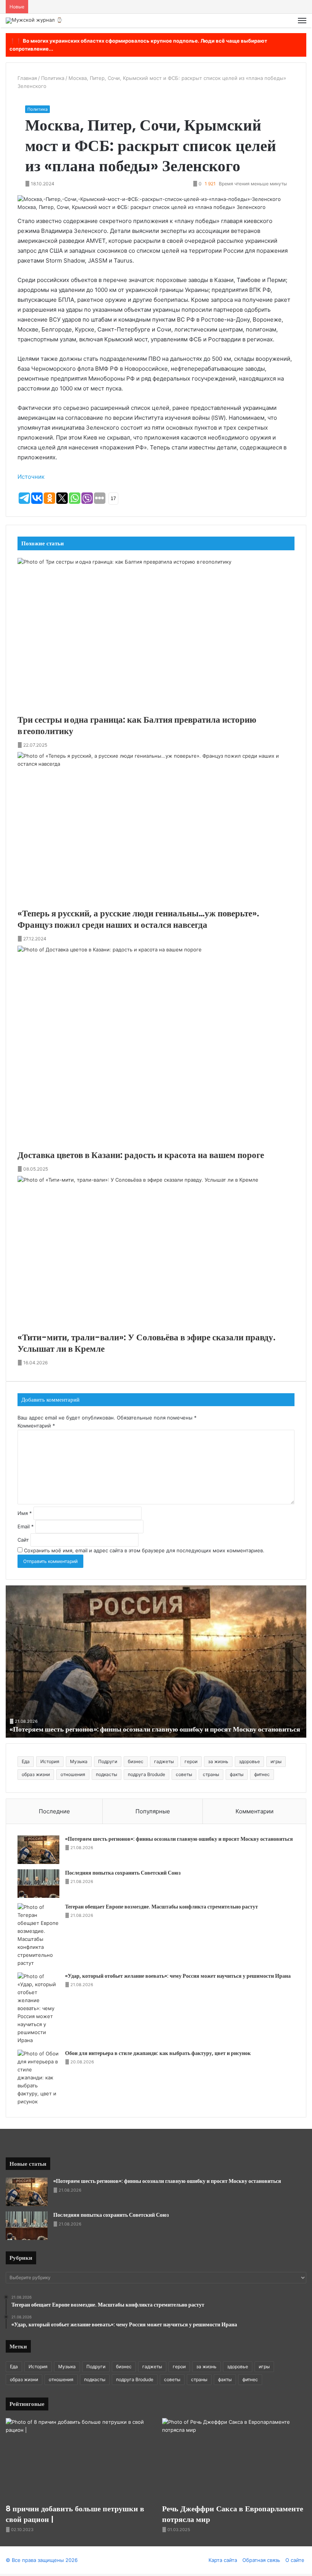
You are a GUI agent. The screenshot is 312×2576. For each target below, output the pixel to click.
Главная (27, 78)
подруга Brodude (146, 1774)
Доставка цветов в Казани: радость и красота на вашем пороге (141, 1155)
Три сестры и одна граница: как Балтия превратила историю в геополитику (137, 725)
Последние (54, 1811)
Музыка (79, 1761)
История (50, 1761)
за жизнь (218, 1761)
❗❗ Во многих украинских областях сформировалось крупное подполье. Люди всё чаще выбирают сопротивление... (138, 45)
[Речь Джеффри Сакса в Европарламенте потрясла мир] (234, 2459)
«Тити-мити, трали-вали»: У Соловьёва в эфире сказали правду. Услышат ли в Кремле (146, 1343)
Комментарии (255, 1811)
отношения (73, 1774)
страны (211, 1774)
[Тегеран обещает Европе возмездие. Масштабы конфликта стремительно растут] (38, 1935)
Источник (31, 477)
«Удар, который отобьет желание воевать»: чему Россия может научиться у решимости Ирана (178, 1976)
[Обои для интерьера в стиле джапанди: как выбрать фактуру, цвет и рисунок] (38, 2078)
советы (184, 1774)
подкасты (107, 1774)
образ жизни (36, 1774)
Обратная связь (261, 2560)
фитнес (262, 1774)
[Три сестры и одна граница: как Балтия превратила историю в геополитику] (156, 636)
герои (191, 1761)
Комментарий (36, 1426)
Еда (26, 1761)
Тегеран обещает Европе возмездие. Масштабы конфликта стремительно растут (162, 1907)
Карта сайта (223, 2560)
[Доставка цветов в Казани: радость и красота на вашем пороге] (156, 1048)
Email (26, 1526)
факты (237, 1774)
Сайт (23, 1540)
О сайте (295, 2560)
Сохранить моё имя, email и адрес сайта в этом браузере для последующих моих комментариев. (144, 1550)
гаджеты (164, 1761)
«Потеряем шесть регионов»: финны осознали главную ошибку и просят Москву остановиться (155, 1729)
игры (276, 1761)
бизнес (136, 1761)
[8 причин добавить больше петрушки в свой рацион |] (78, 2459)
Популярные (153, 1811)
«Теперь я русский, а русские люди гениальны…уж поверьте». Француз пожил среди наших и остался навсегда (138, 919)
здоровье (249, 1761)
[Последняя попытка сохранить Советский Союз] (38, 1884)
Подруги (108, 1761)
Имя (25, 1513)
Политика (53, 78)
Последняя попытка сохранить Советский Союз (123, 1873)
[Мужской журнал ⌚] (34, 21)
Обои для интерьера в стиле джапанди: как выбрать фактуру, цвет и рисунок (158, 2053)
